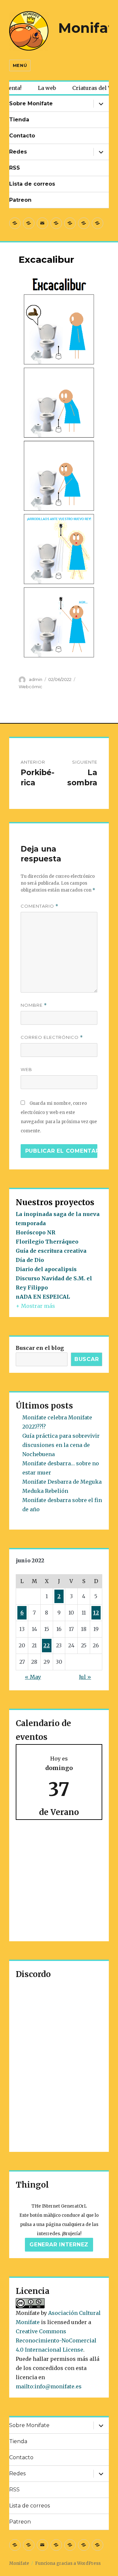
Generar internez (59, 2245)
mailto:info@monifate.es (49, 2386)
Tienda (19, 120)
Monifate (19, 2563)
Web (26, 1069)
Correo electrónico (52, 1037)
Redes (18, 152)
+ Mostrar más (35, 1306)
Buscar (87, 1359)
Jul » (85, 1677)
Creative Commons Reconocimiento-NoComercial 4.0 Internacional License (56, 2340)
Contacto (22, 136)
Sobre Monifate (31, 103)
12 (96, 1613)
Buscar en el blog (40, 1348)
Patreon (20, 200)
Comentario (39, 906)
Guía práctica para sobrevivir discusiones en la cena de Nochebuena (61, 1445)
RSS (15, 168)
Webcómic (30, 687)
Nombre (34, 1005)
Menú (20, 65)
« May (33, 1677)
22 (47, 1645)
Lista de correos (32, 184)
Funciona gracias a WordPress (68, 2563)
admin (36, 679)
